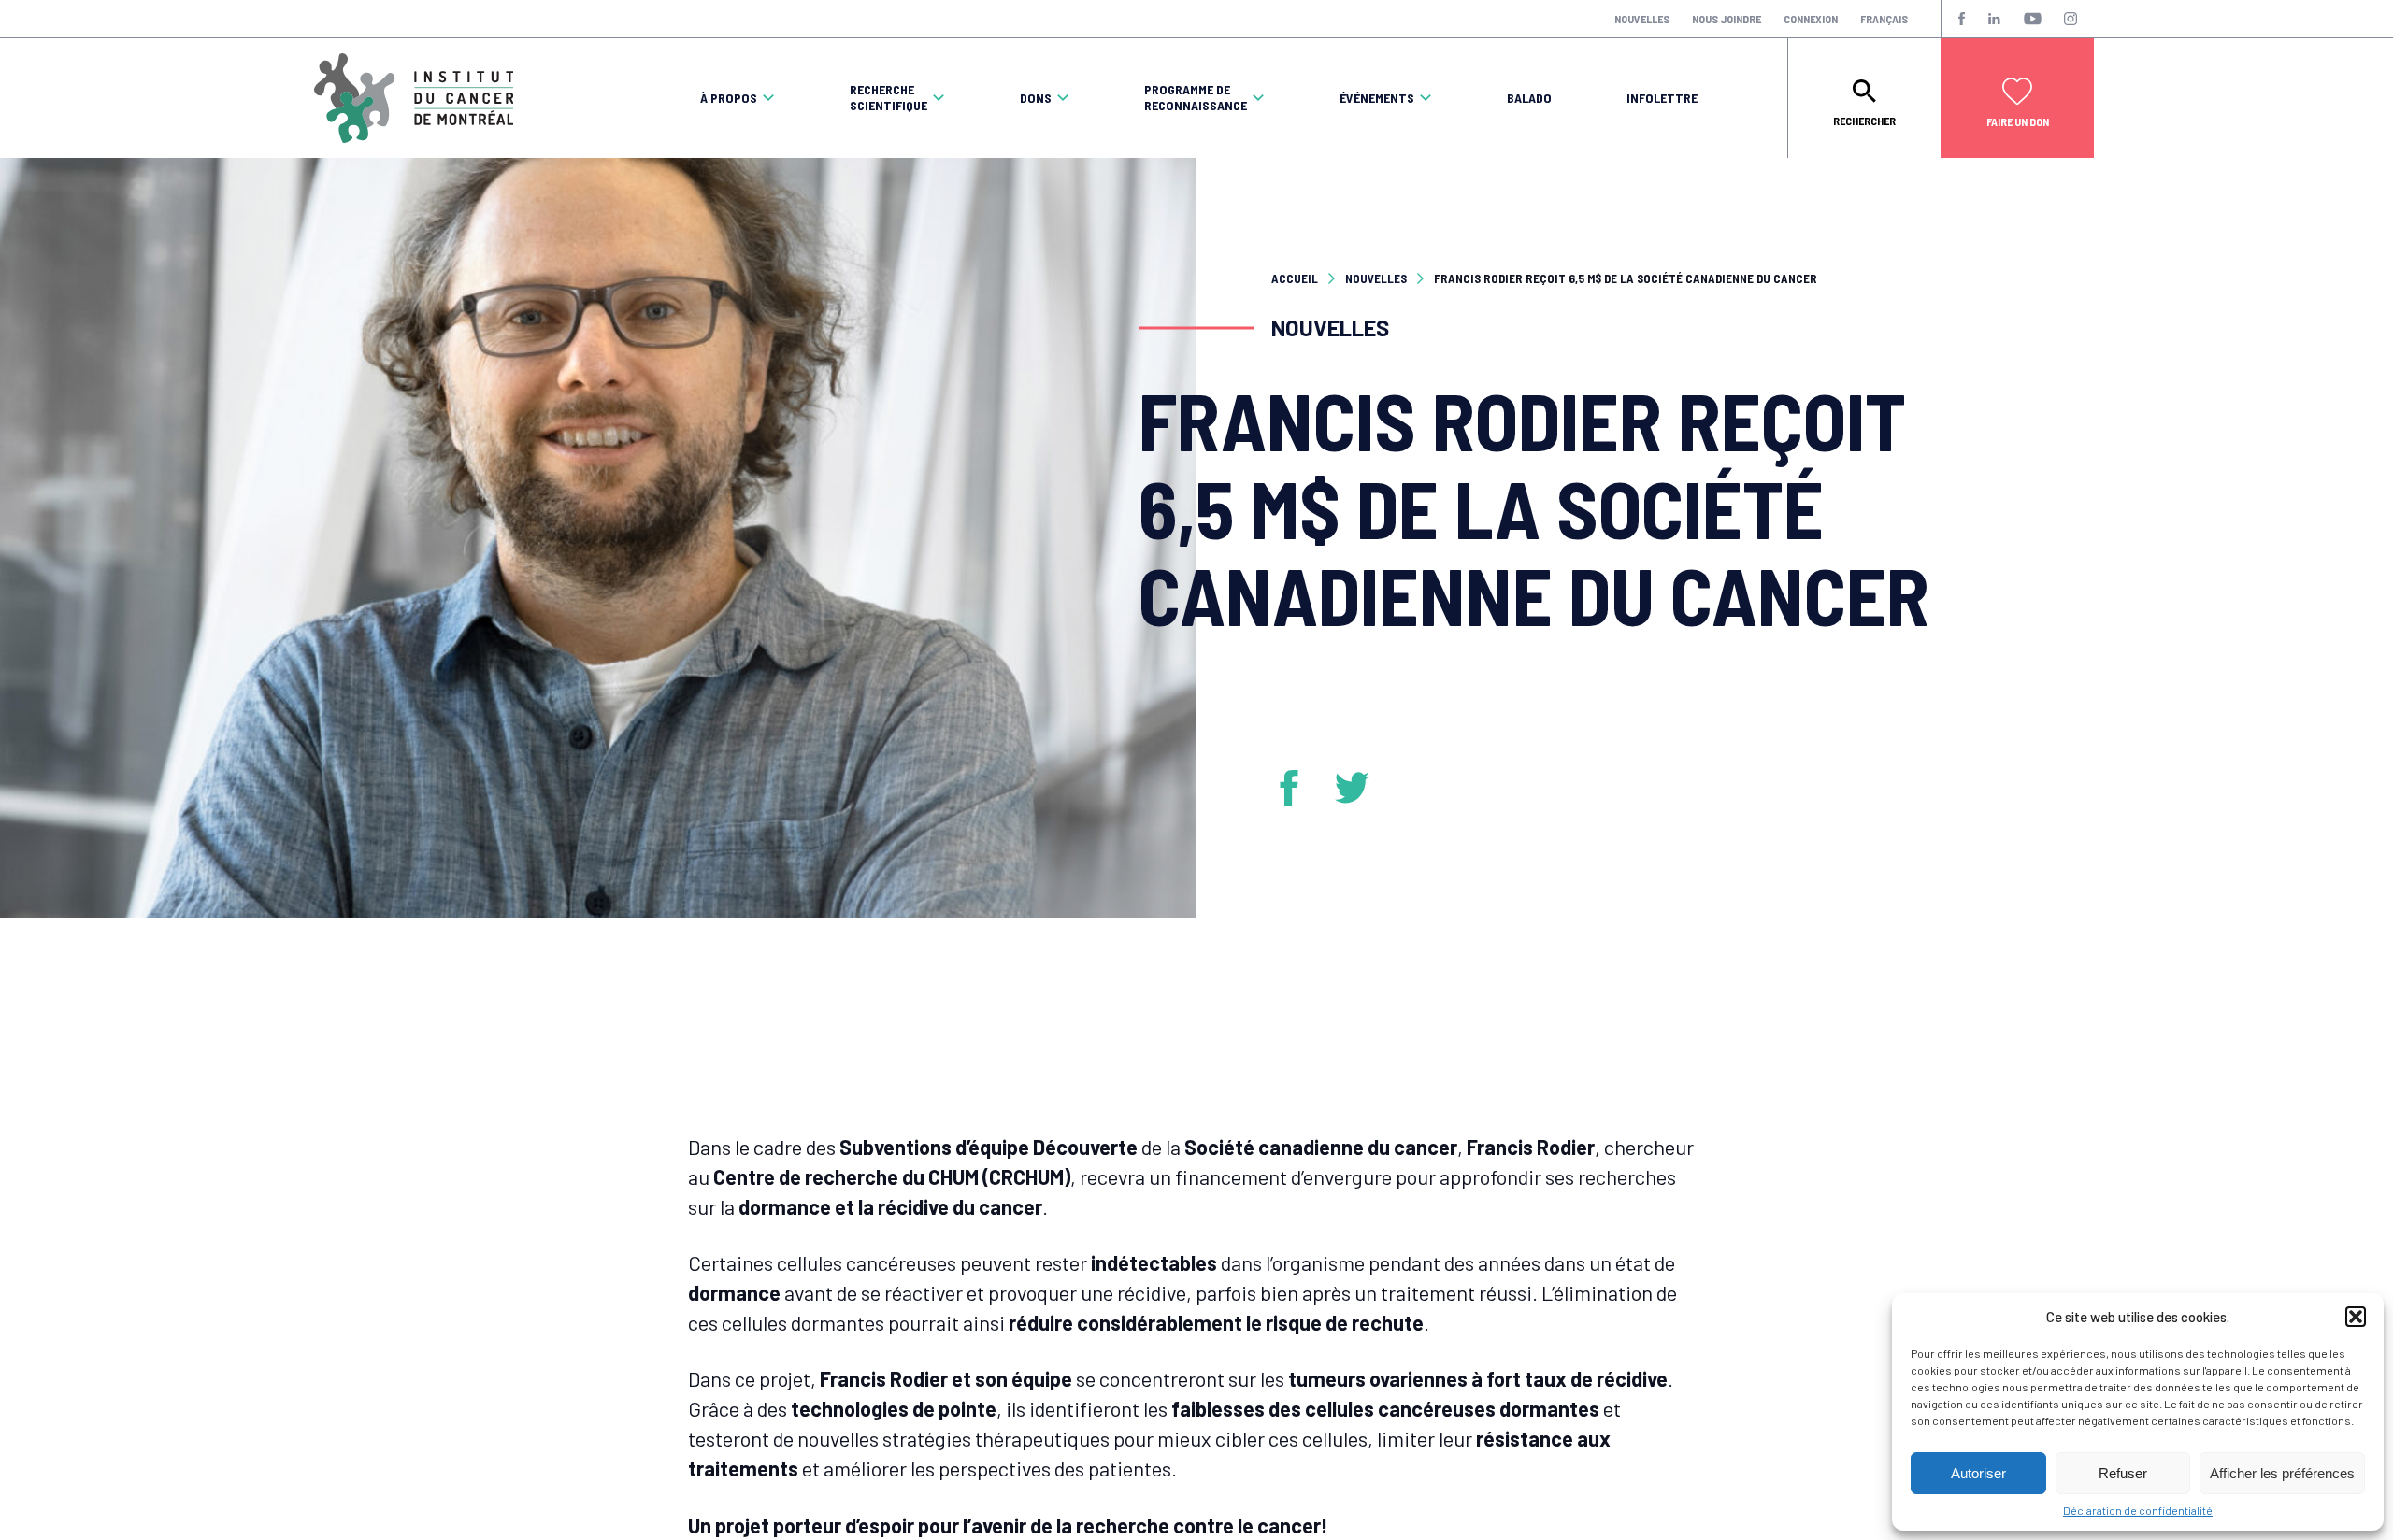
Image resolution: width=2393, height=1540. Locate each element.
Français (1884, 19)
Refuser (2123, 1473)
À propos (729, 98)
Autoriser (1978, 1473)
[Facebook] (1296, 788)
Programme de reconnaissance (1196, 98)
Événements (1377, 98)
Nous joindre (1727, 19)
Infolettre (1662, 98)
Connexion (1811, 19)
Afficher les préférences (2282, 1473)
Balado (1529, 98)
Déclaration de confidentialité (2138, 1510)
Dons (1036, 98)
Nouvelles (1642, 19)
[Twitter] (1353, 788)
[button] (2356, 1317)
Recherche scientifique (888, 98)
